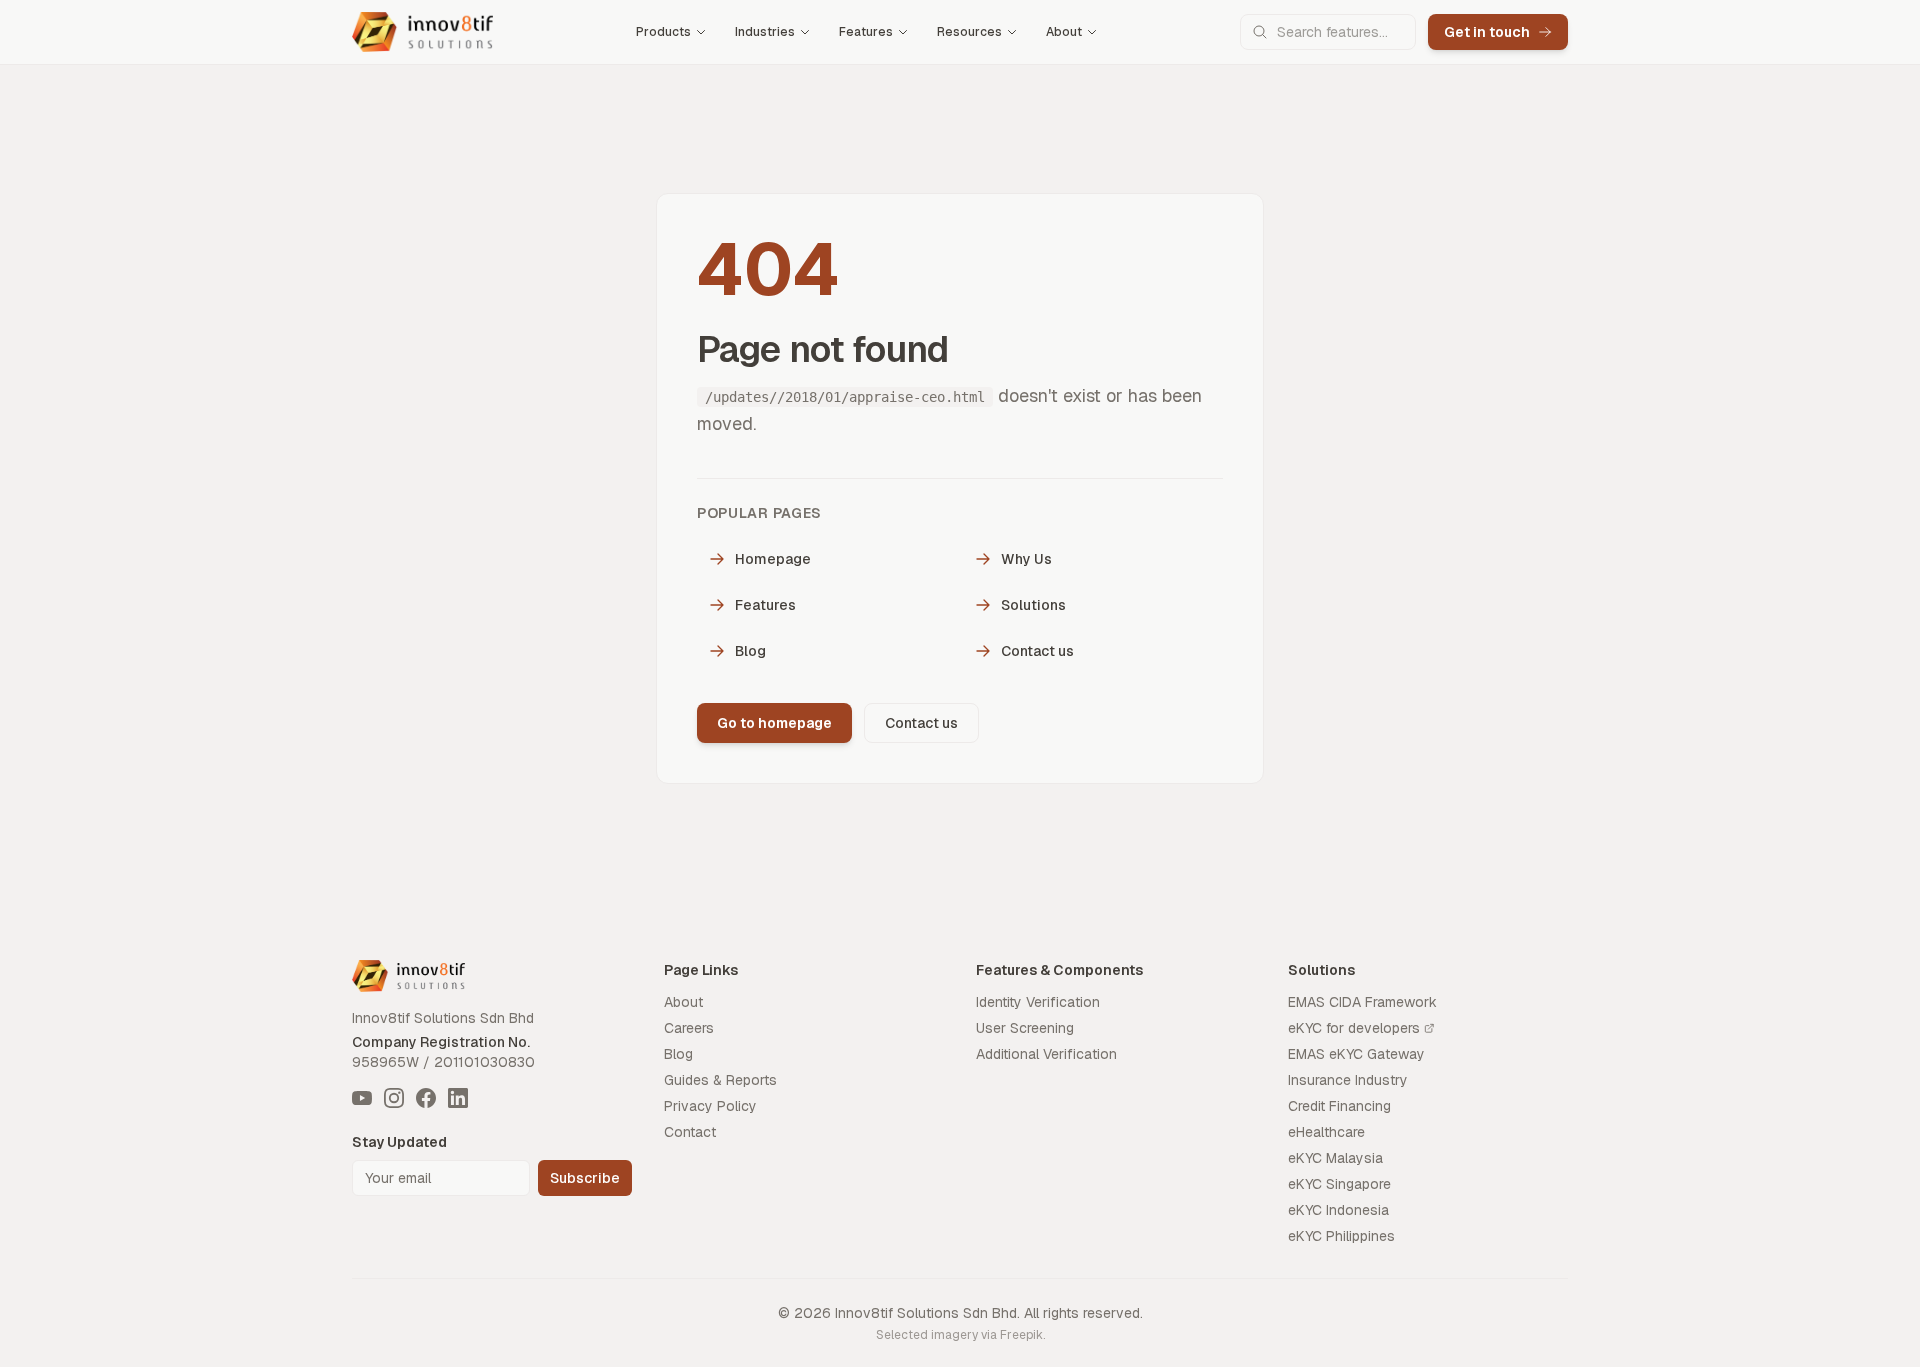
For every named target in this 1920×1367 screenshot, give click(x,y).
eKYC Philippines (1341, 1236)
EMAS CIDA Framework (1362, 1002)
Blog (750, 651)
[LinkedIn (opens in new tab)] (458, 1098)
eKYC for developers (1354, 1028)
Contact (690, 1132)
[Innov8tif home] (422, 32)
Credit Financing (1339, 1106)
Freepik (1021, 1335)
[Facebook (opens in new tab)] (426, 1098)
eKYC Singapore (1339, 1184)
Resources (969, 32)
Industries (765, 32)
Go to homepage (774, 723)
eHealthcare (1326, 1132)
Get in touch (1487, 32)
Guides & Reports (720, 1080)
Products (663, 32)
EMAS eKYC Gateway (1356, 1054)
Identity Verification (1038, 1002)
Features (866, 32)
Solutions (1033, 605)
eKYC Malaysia (1335, 1158)
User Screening (1025, 1028)
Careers (689, 1028)
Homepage (773, 559)
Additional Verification (1046, 1054)
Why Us (1026, 559)
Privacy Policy (710, 1106)
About (1064, 32)
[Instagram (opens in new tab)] (394, 1098)
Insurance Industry (1348, 1080)
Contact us (1037, 651)
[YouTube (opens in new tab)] (362, 1098)
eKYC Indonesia (1338, 1210)
